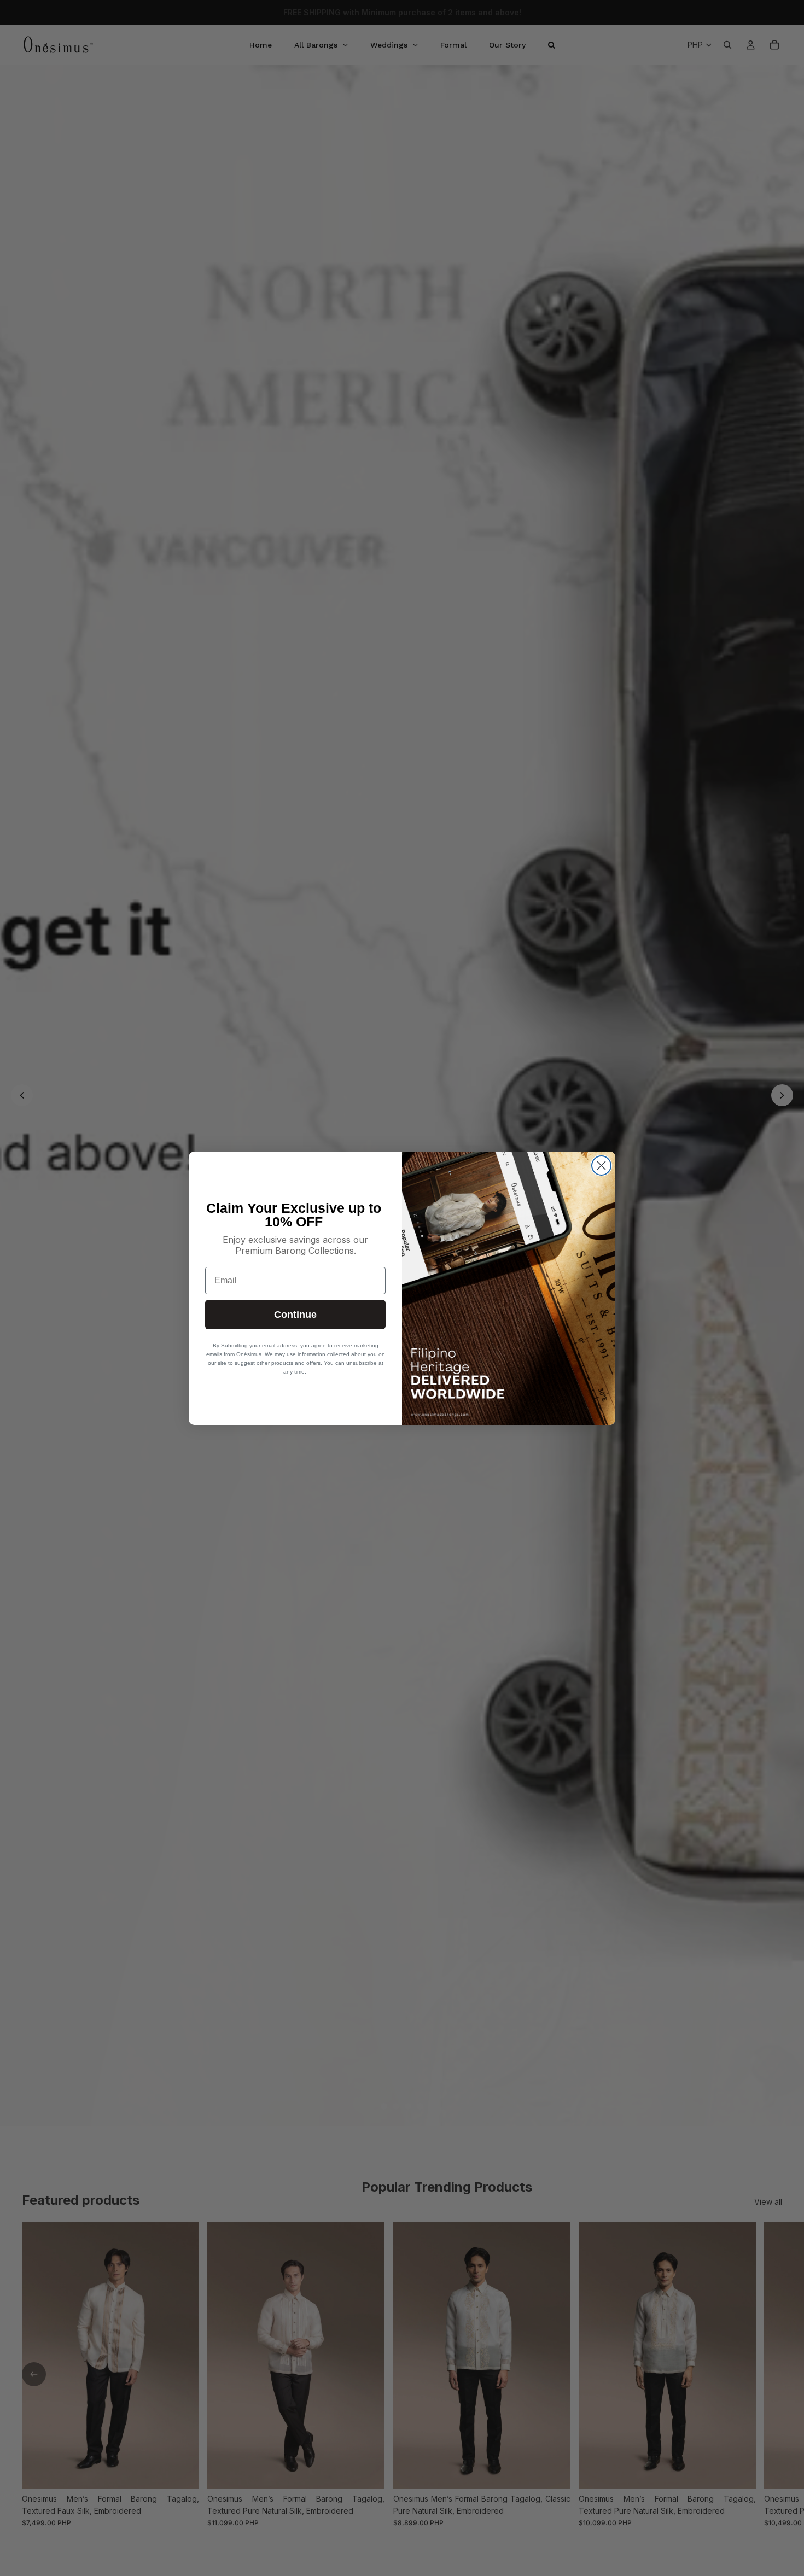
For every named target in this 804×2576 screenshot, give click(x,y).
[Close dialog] (601, 1166)
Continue (295, 1315)
